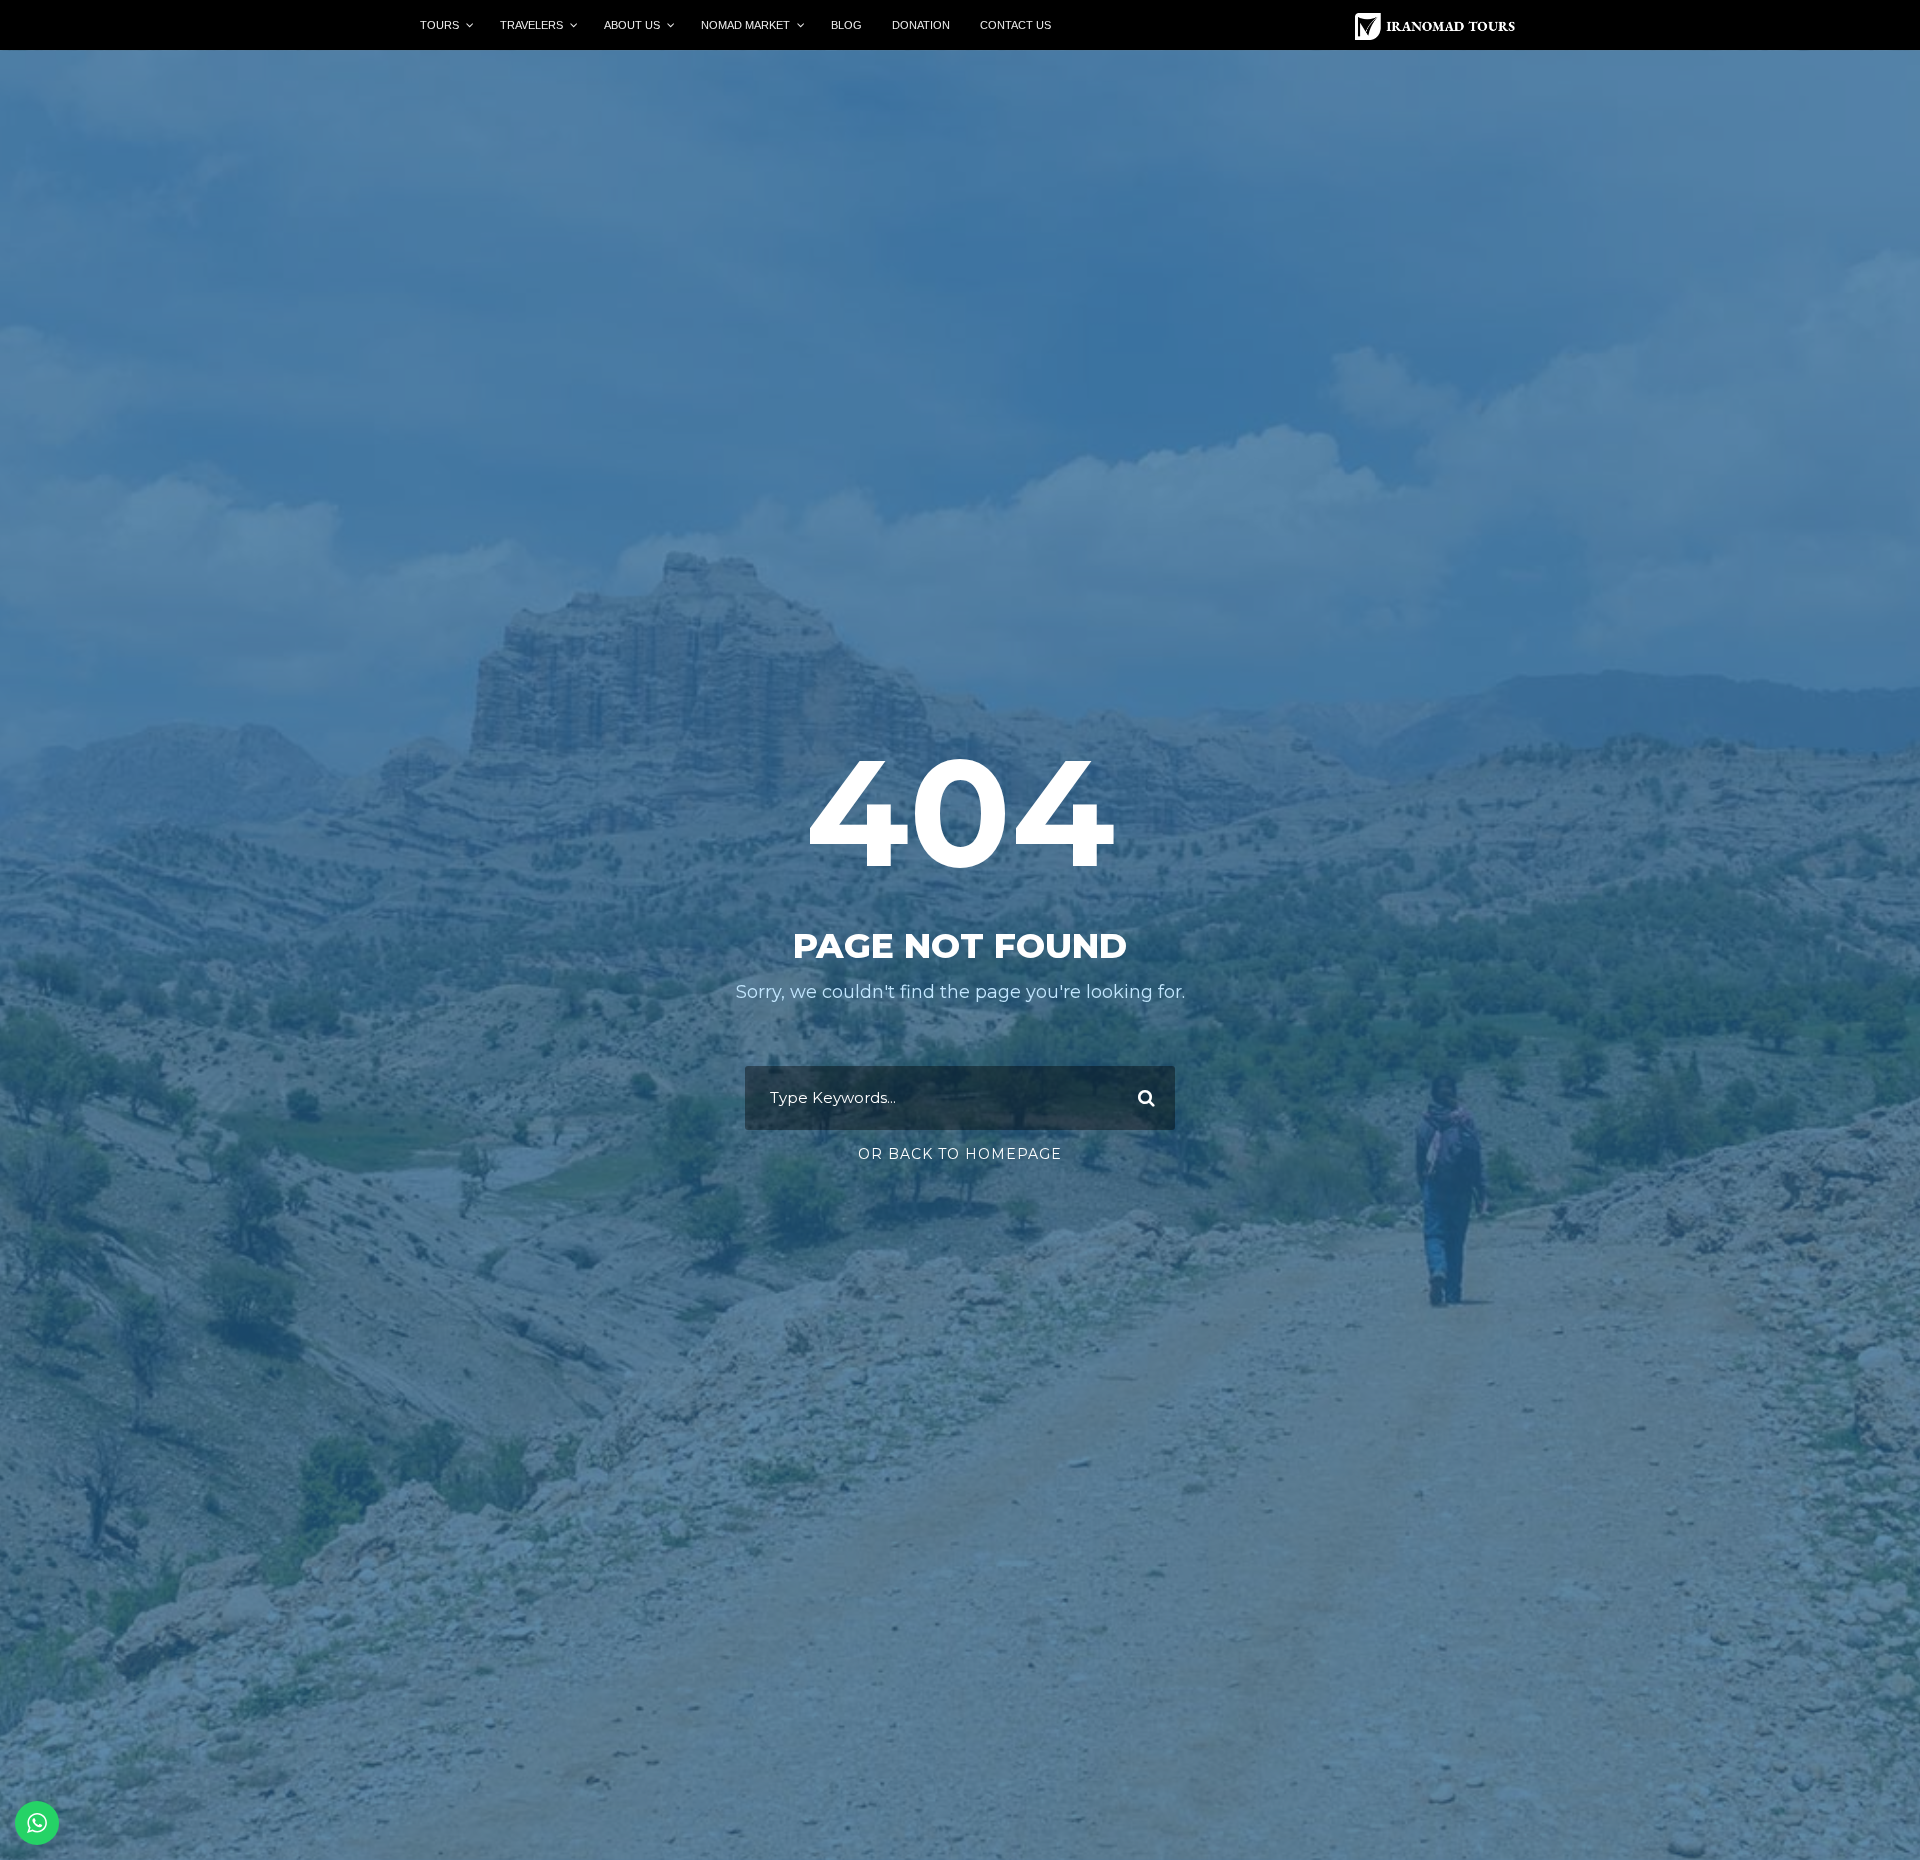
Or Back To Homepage (960, 1154)
